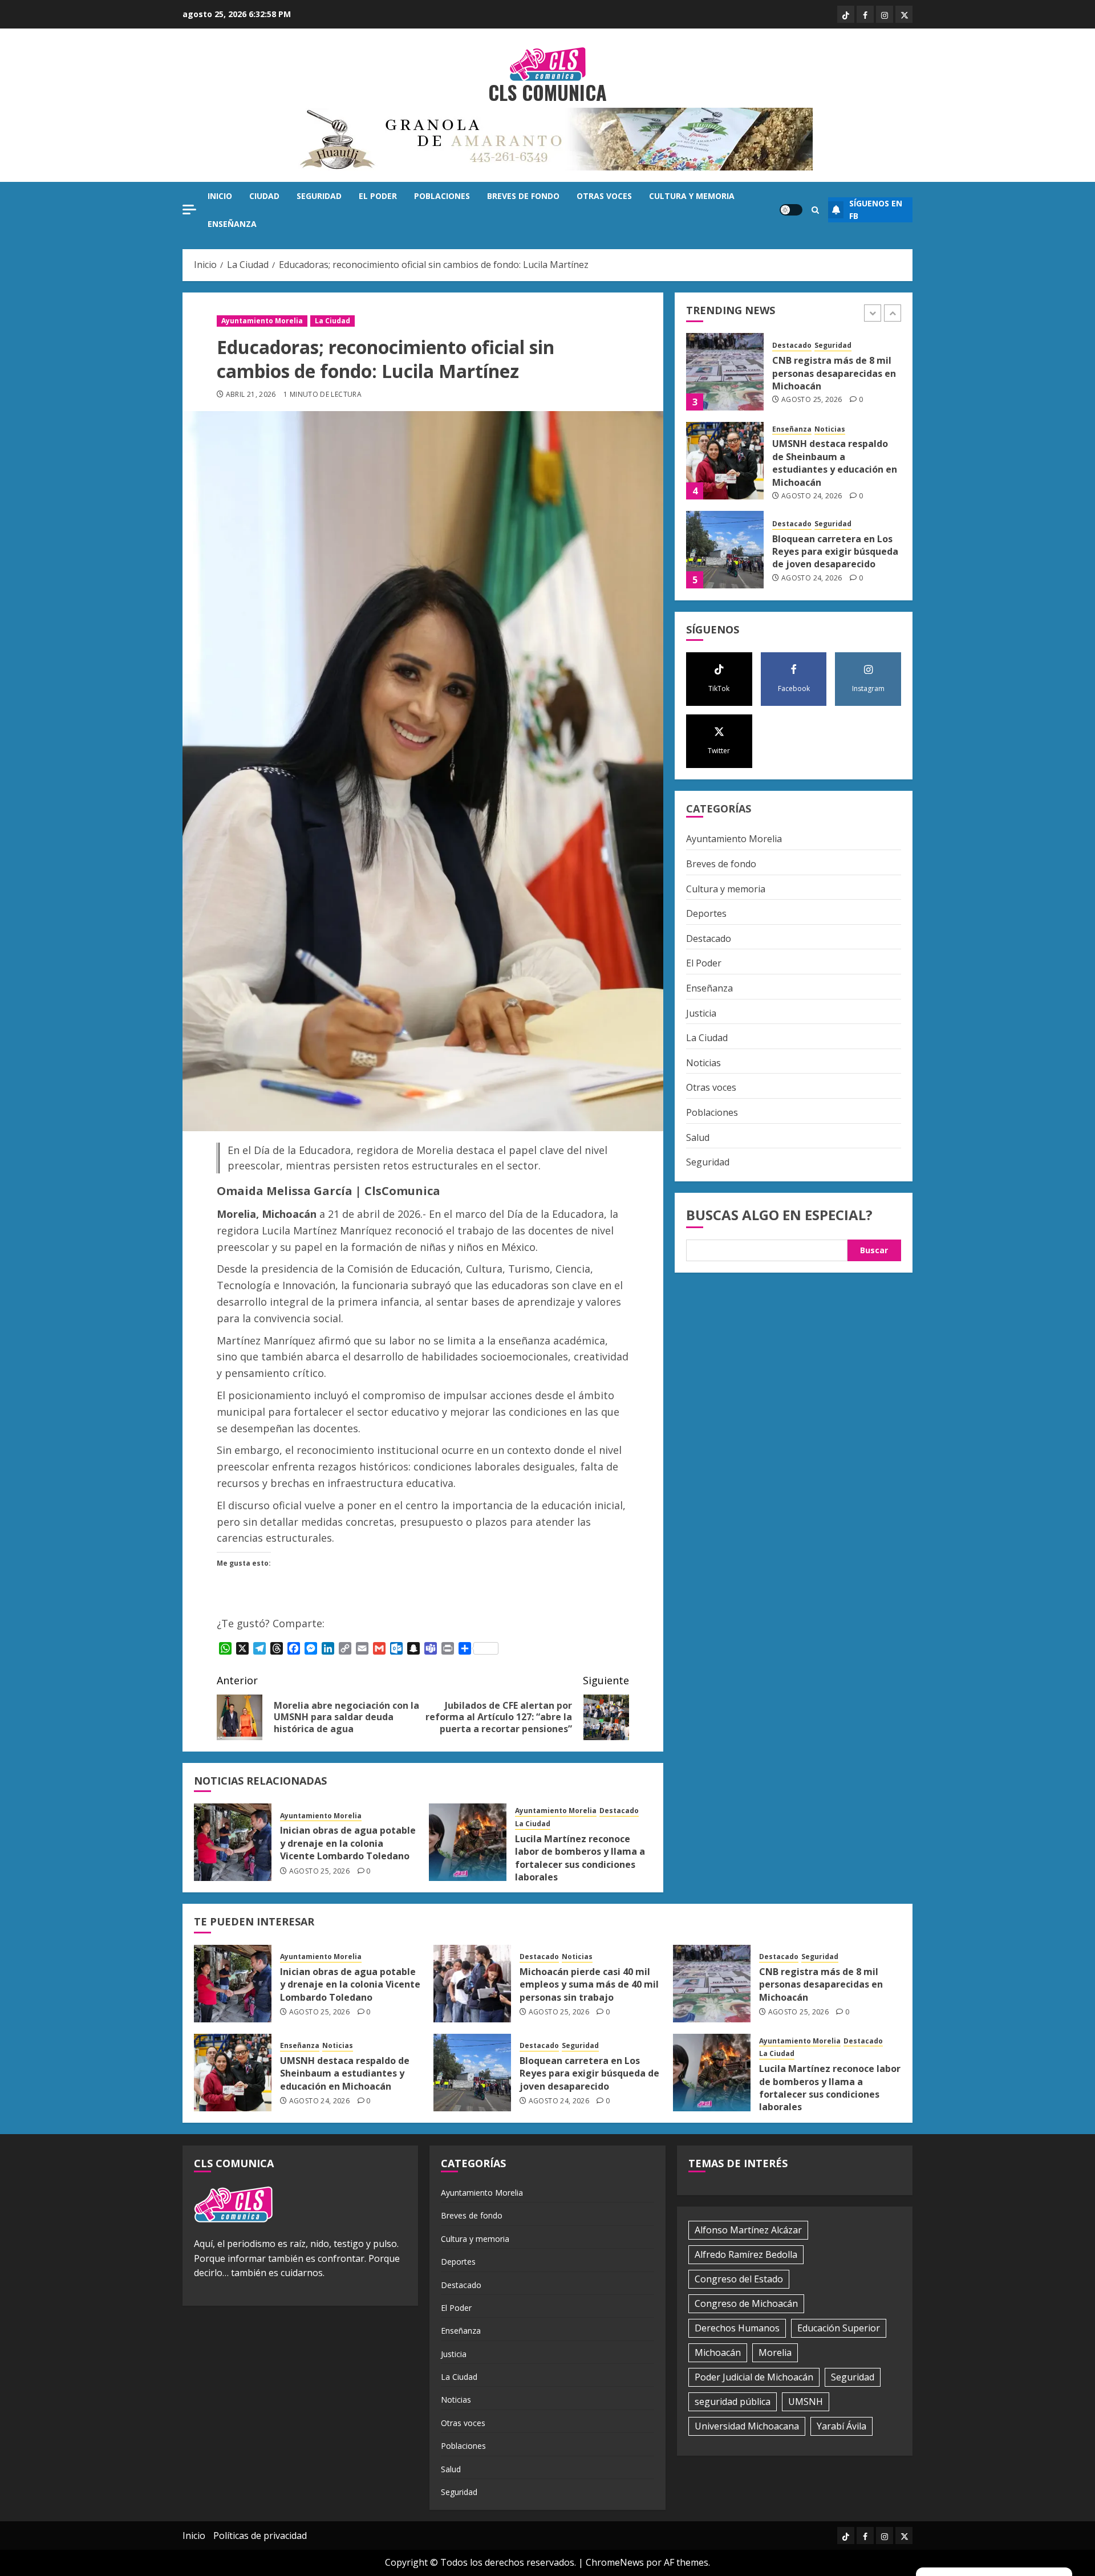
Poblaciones (442, 196)
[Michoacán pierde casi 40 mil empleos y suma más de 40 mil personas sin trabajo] (472, 1984)
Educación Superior (839, 2328)
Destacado (619, 1811)
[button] (815, 210)
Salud (698, 1137)
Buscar (874, 1250)
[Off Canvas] (189, 210)
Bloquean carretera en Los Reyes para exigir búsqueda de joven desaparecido (835, 552)
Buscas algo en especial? (779, 1214)
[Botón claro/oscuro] (791, 210)
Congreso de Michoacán (746, 2303)
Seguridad (319, 196)
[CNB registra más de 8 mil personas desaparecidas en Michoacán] (725, 372)
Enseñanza (232, 224)
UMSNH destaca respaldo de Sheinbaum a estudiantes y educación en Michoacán (835, 463)
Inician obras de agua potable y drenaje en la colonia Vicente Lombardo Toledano (348, 1843)
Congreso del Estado (739, 2279)
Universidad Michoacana (747, 2426)
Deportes (706, 913)
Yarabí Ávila (841, 2426)
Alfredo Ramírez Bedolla (746, 2254)
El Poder (378, 196)
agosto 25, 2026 (319, 1871)
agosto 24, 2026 (812, 496)
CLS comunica (547, 92)
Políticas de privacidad (260, 2536)
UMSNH (806, 2402)
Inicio (220, 196)
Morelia (775, 2352)
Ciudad (264, 196)
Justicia (701, 1013)
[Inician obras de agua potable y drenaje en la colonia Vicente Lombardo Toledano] (233, 1842)
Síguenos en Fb (876, 210)
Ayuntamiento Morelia (262, 321)
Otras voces (604, 196)
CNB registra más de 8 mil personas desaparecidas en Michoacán (834, 374)
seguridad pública (733, 2402)
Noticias (830, 429)
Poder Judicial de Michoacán (754, 2377)
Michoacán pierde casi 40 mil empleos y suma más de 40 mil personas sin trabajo (589, 1984)
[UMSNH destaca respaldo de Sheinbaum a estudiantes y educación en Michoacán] (725, 461)
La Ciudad (332, 321)
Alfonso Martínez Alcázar (748, 2230)
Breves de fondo (523, 196)
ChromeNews (615, 2562)
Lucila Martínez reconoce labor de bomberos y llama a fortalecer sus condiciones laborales (580, 1858)
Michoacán (718, 2352)
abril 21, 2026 (251, 395)
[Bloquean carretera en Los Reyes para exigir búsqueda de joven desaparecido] (725, 550)
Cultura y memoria (692, 196)
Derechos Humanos (737, 2328)
